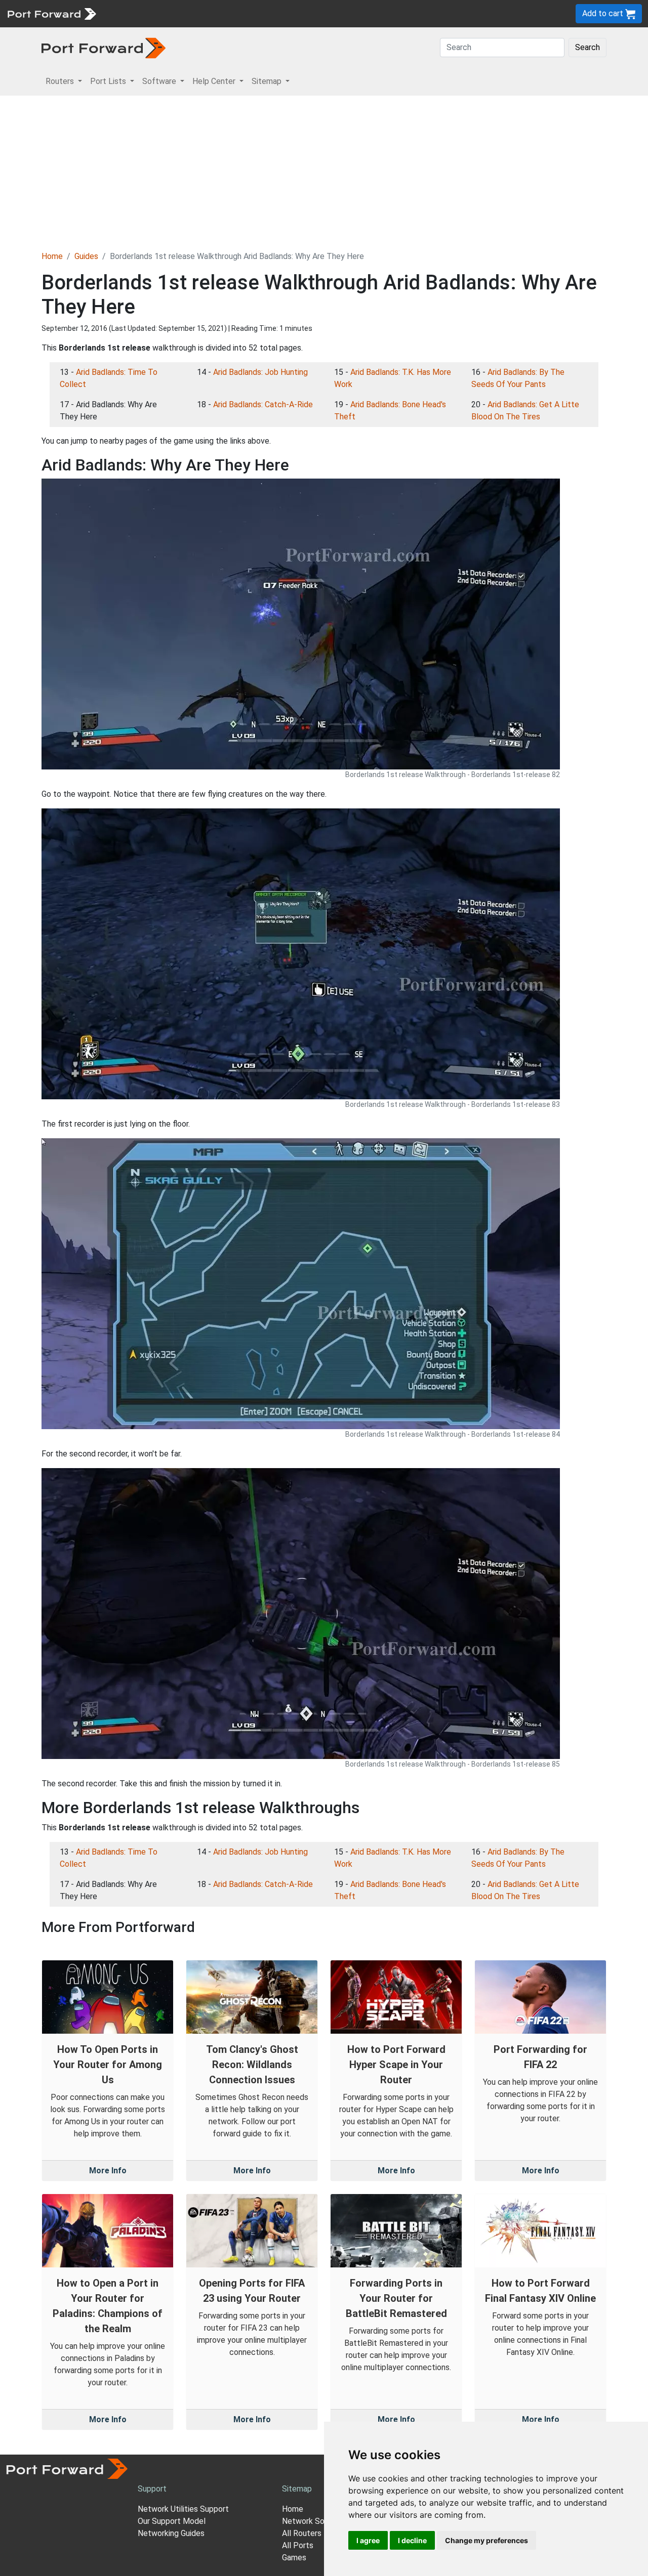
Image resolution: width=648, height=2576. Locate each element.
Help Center (269, 13)
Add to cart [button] (604, 13)
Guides (86, 256)
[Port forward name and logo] (51, 13)
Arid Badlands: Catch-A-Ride (263, 404)
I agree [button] (368, 2540)
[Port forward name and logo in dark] (104, 47)
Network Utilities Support (183, 2509)
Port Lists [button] (109, 81)
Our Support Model (172, 2521)
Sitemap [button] (268, 81)
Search (588, 47)
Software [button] (160, 81)
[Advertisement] (324, 171)
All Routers (302, 2533)
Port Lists (179, 13)
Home (52, 256)
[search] (342, 13)
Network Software (315, 2521)
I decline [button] (412, 2540)
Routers (139, 13)
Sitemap (314, 13)
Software (222, 13)
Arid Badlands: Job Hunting (260, 372)
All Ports (298, 2545)
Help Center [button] (215, 81)
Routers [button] (61, 81)
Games (294, 2558)
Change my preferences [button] (487, 2540)
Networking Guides (171, 2533)
